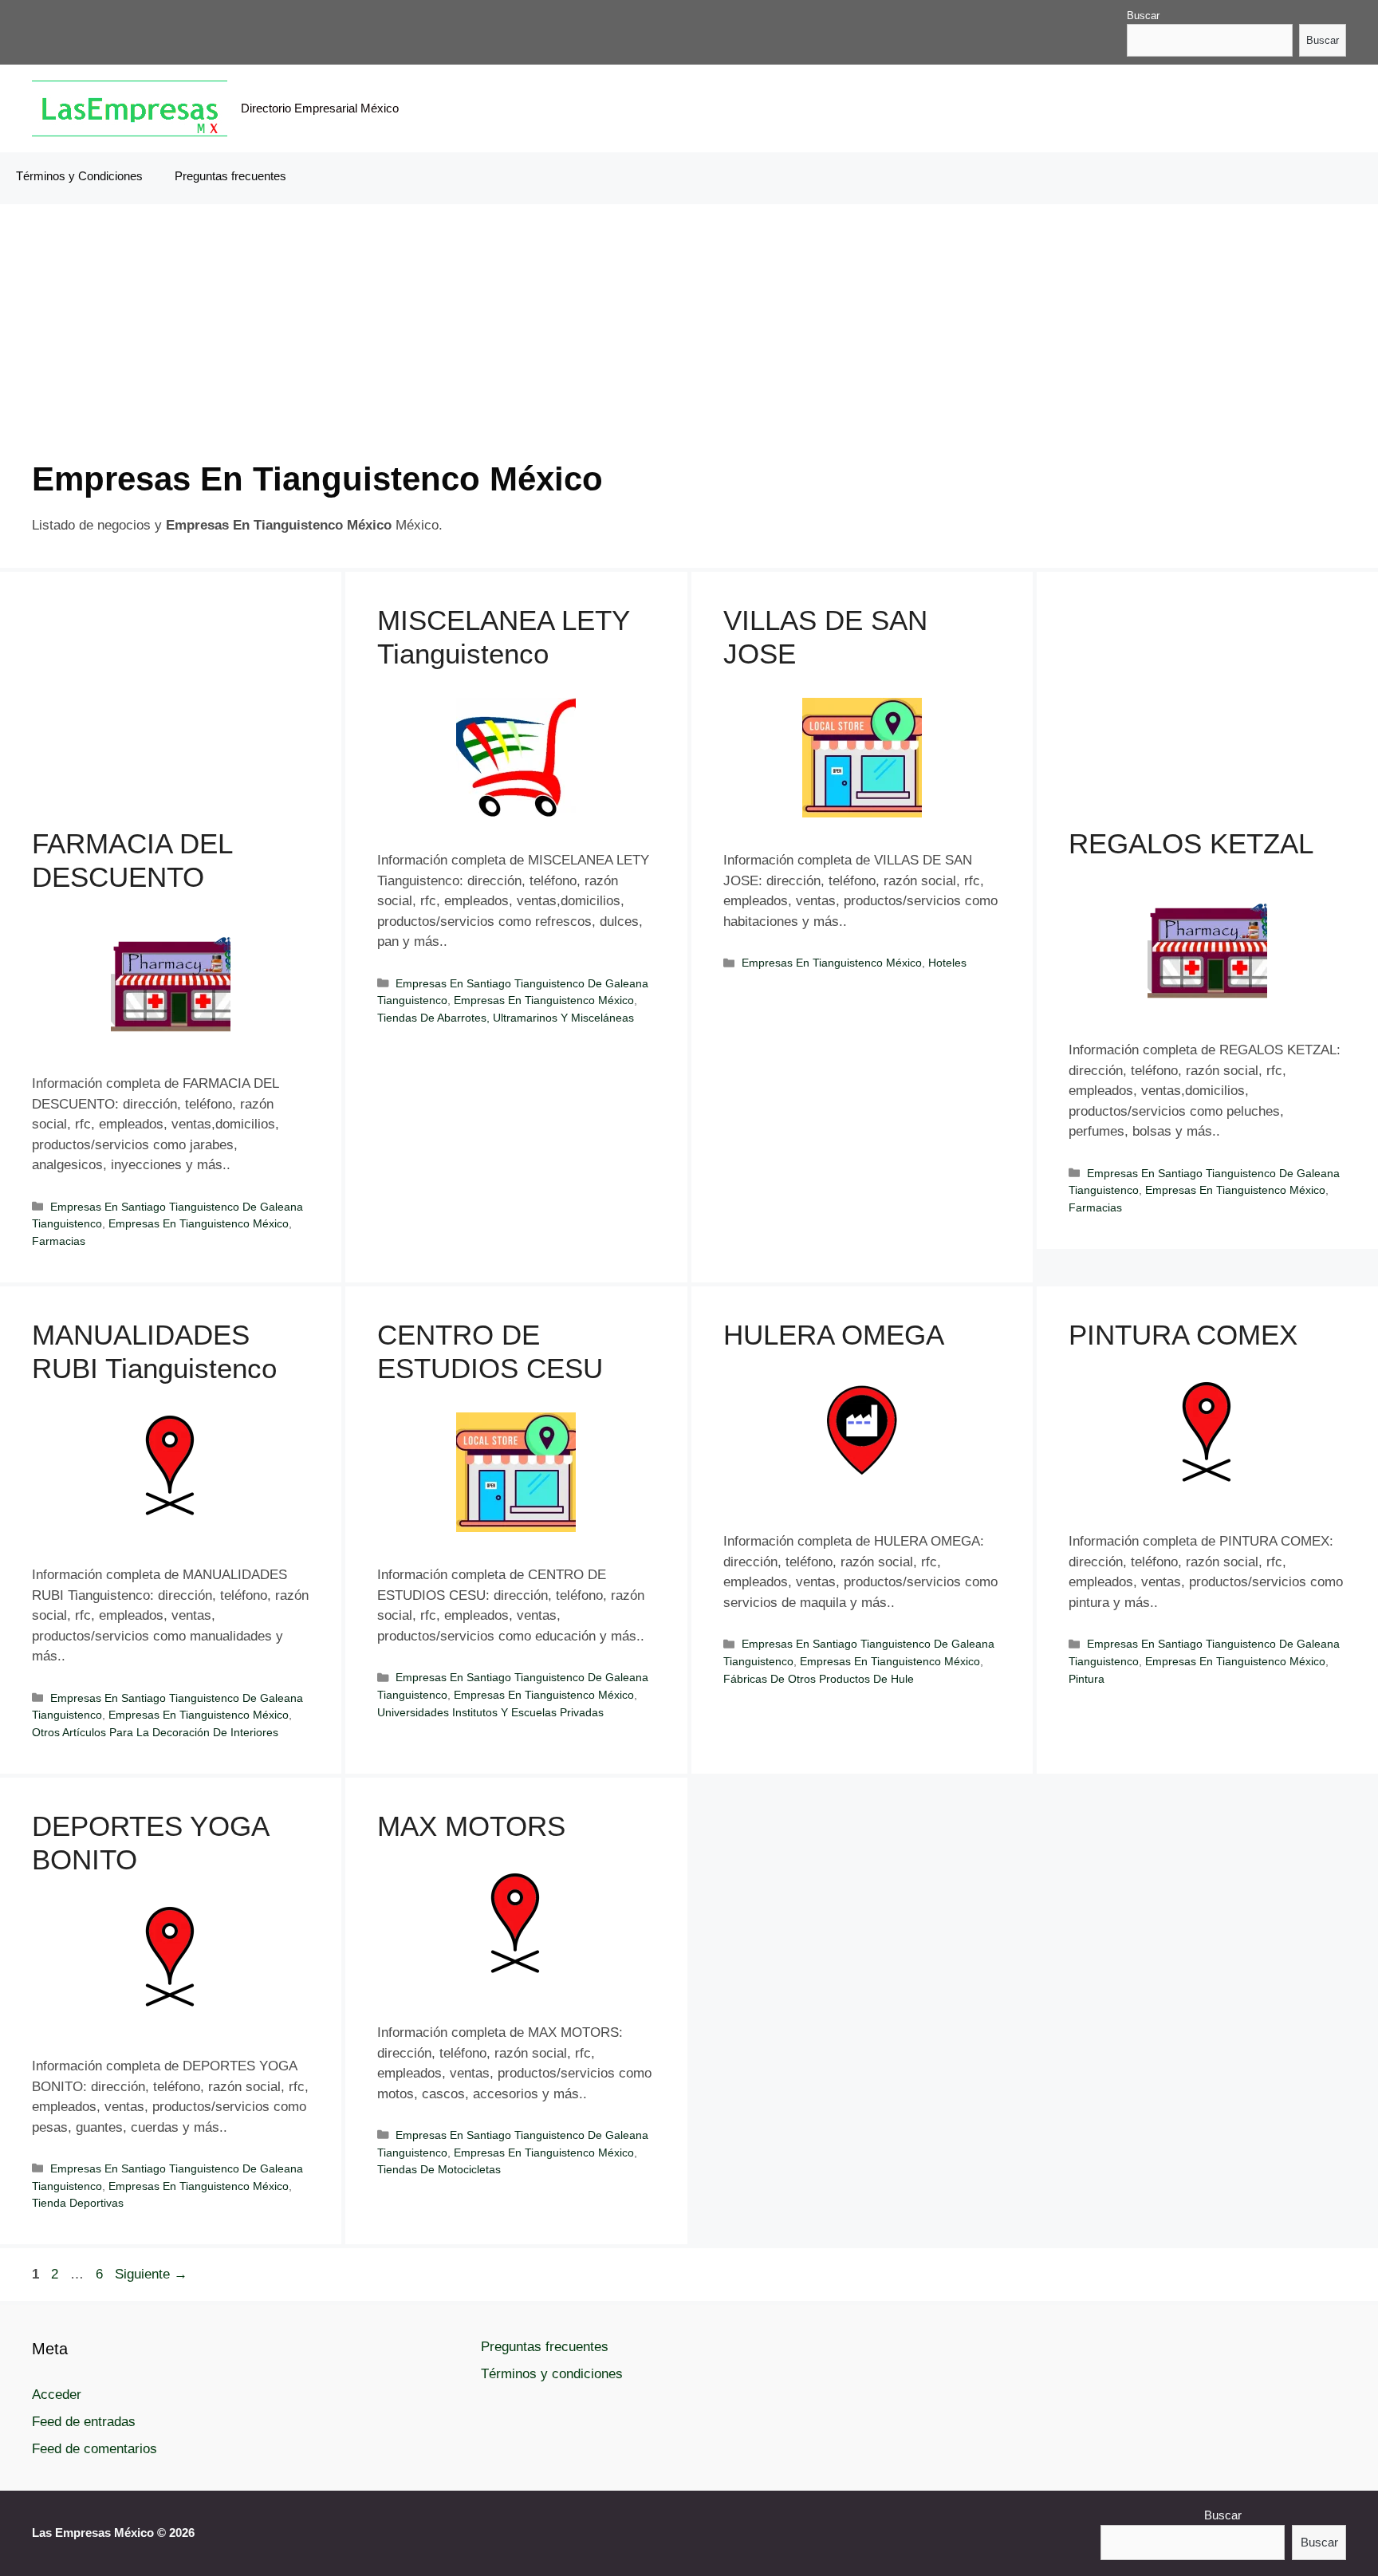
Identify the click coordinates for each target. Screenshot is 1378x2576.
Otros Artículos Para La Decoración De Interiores (155, 1732)
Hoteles (947, 963)
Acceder (57, 2395)
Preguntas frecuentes (230, 176)
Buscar (1143, 16)
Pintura (1087, 1679)
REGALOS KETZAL (1191, 843)
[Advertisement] (510, 348)
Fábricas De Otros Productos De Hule (819, 1679)
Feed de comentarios (94, 2449)
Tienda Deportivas (78, 2203)
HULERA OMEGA (834, 1335)
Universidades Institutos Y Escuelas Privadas (490, 1712)
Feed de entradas (84, 2422)
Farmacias (59, 1241)
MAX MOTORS (471, 1826)
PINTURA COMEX (1183, 1335)
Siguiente (151, 2274)
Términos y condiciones (552, 2374)
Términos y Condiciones (79, 176)
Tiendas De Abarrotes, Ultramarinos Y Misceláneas (506, 1018)
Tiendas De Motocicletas (439, 2169)
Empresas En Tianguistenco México (199, 1223)
